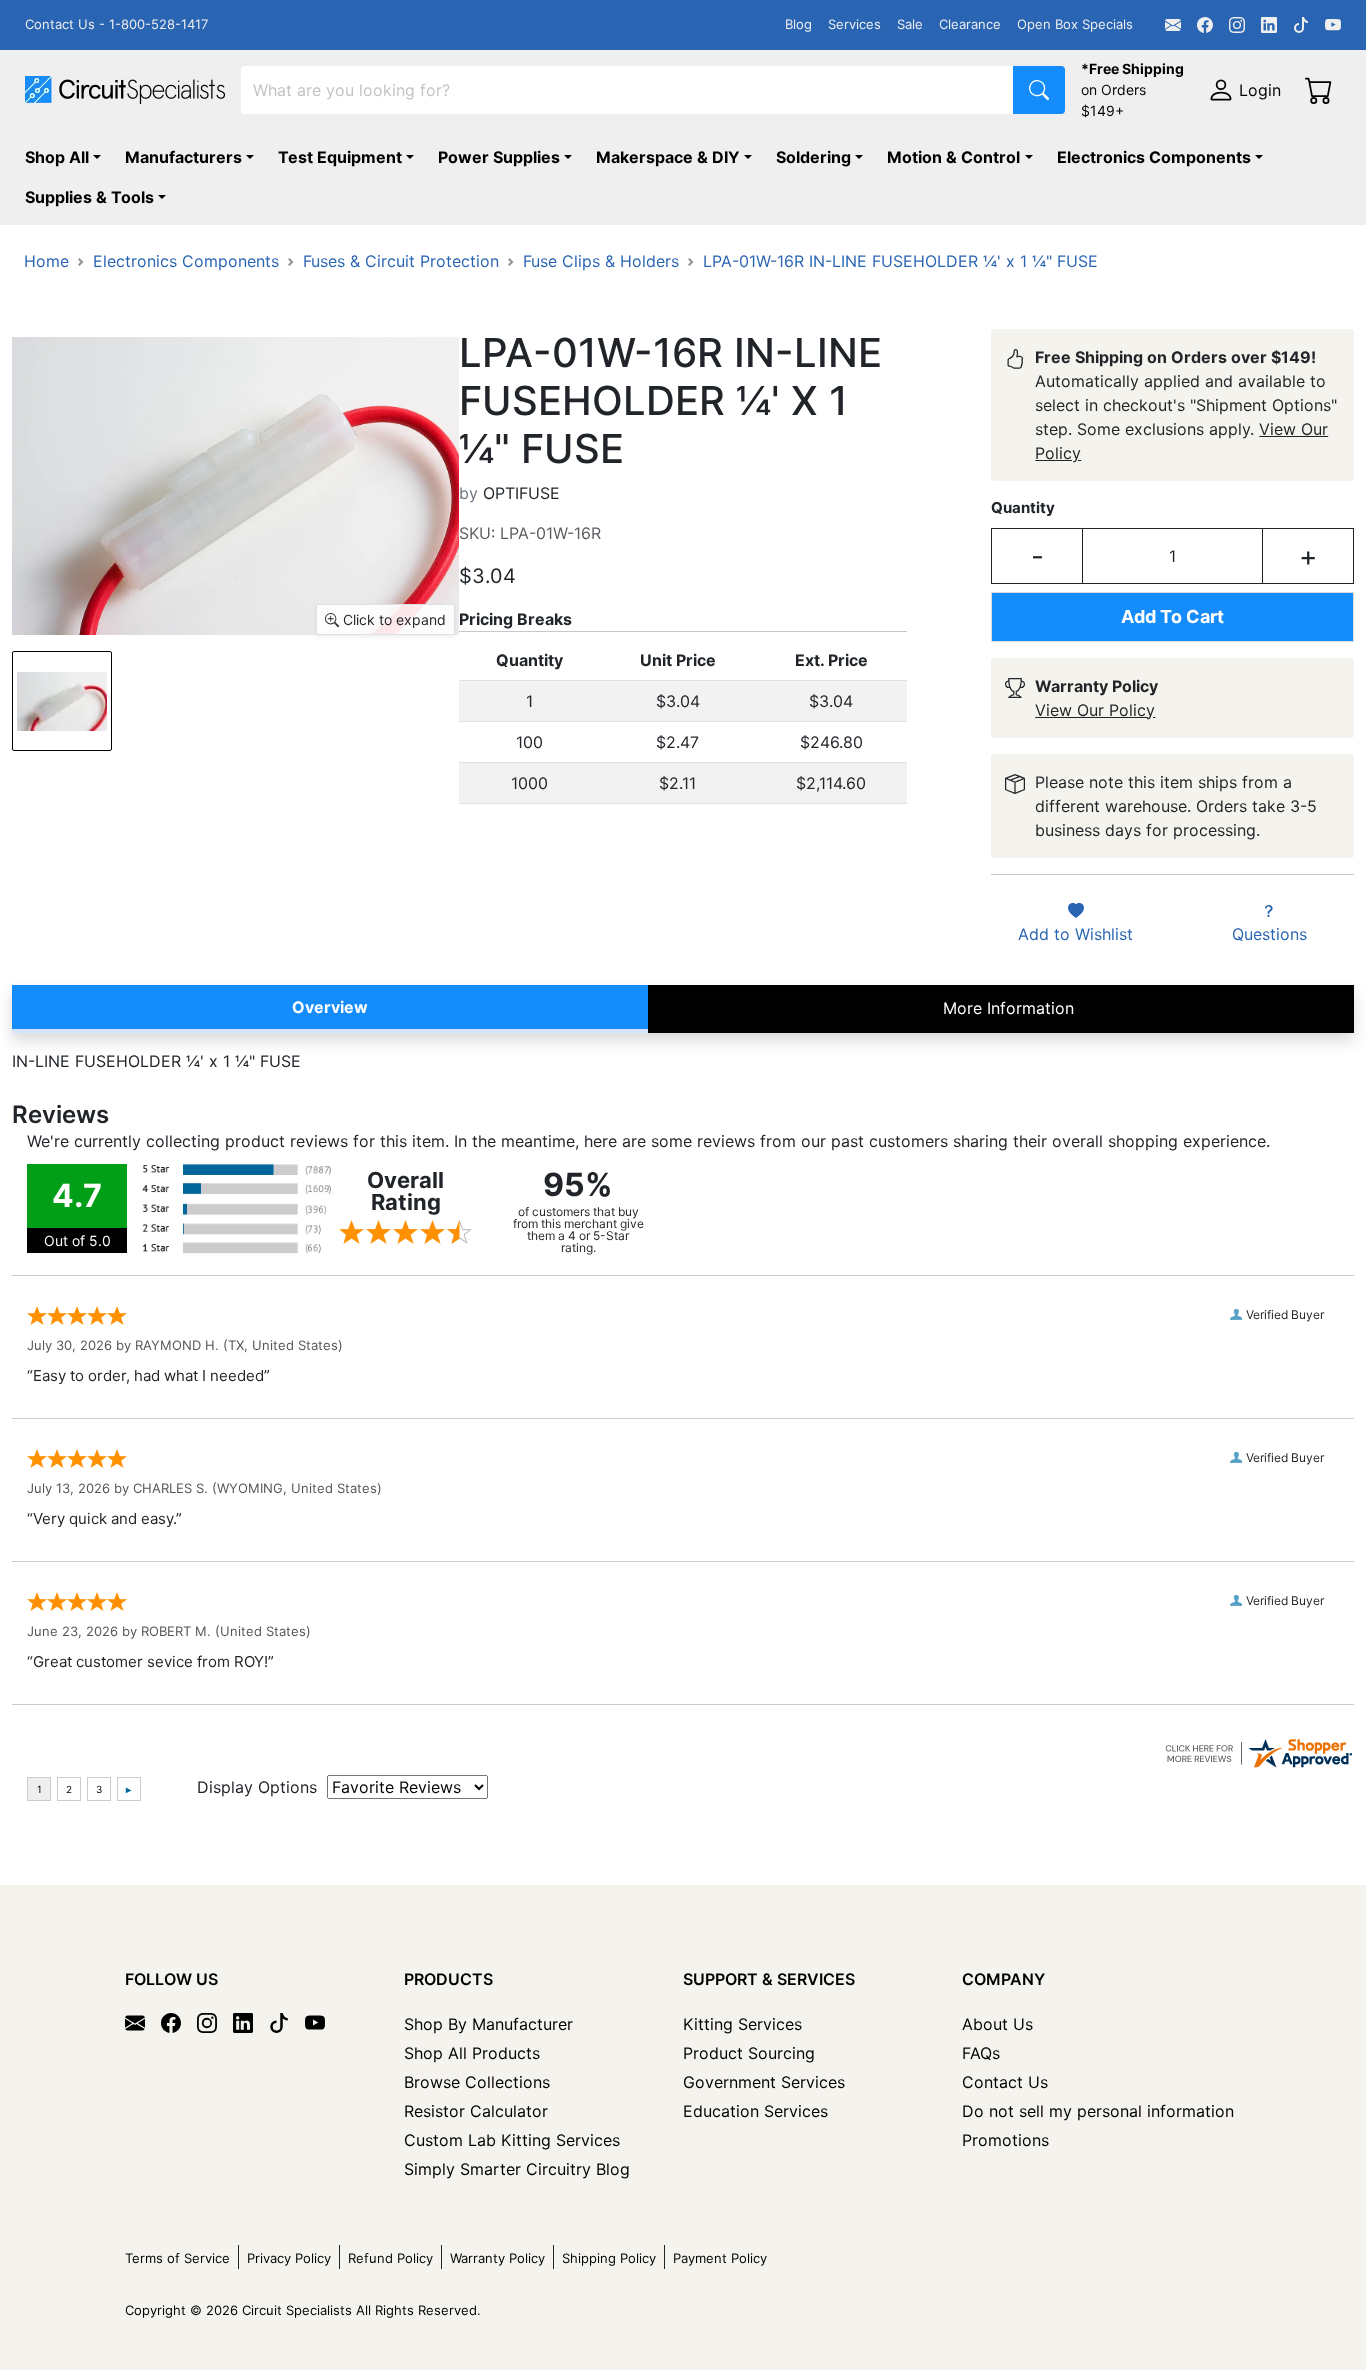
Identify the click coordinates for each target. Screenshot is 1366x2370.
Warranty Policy (497, 2258)
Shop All (57, 157)
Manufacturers (183, 157)
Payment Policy (720, 2258)
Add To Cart (1172, 616)
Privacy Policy (289, 2258)
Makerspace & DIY (668, 157)
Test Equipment (340, 157)
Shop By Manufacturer (488, 2024)
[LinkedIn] (1269, 25)
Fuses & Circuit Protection (401, 261)
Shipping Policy (609, 2258)
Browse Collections (477, 2082)
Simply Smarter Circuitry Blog (517, 2169)
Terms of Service (177, 2258)
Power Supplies (499, 157)
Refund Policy (390, 2258)
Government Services (764, 2082)
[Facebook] (1205, 25)
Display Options (257, 1787)
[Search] (1039, 90)
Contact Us (1005, 2082)
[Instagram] (1237, 25)
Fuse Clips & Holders (601, 261)
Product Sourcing (749, 2053)
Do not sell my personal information (1098, 2111)
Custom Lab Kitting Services (512, 2140)
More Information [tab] (1008, 1008)
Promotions (1005, 2140)
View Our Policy (1095, 710)
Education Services (755, 2111)
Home (46, 261)
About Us (997, 2024)
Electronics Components (1154, 157)
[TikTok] (1301, 25)
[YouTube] (1333, 25)
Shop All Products (472, 2053)
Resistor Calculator (476, 2111)
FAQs (981, 2053)
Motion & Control (953, 157)
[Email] (1173, 25)
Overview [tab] (330, 1007)
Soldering (813, 157)
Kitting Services (742, 2024)
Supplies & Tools (89, 197)
